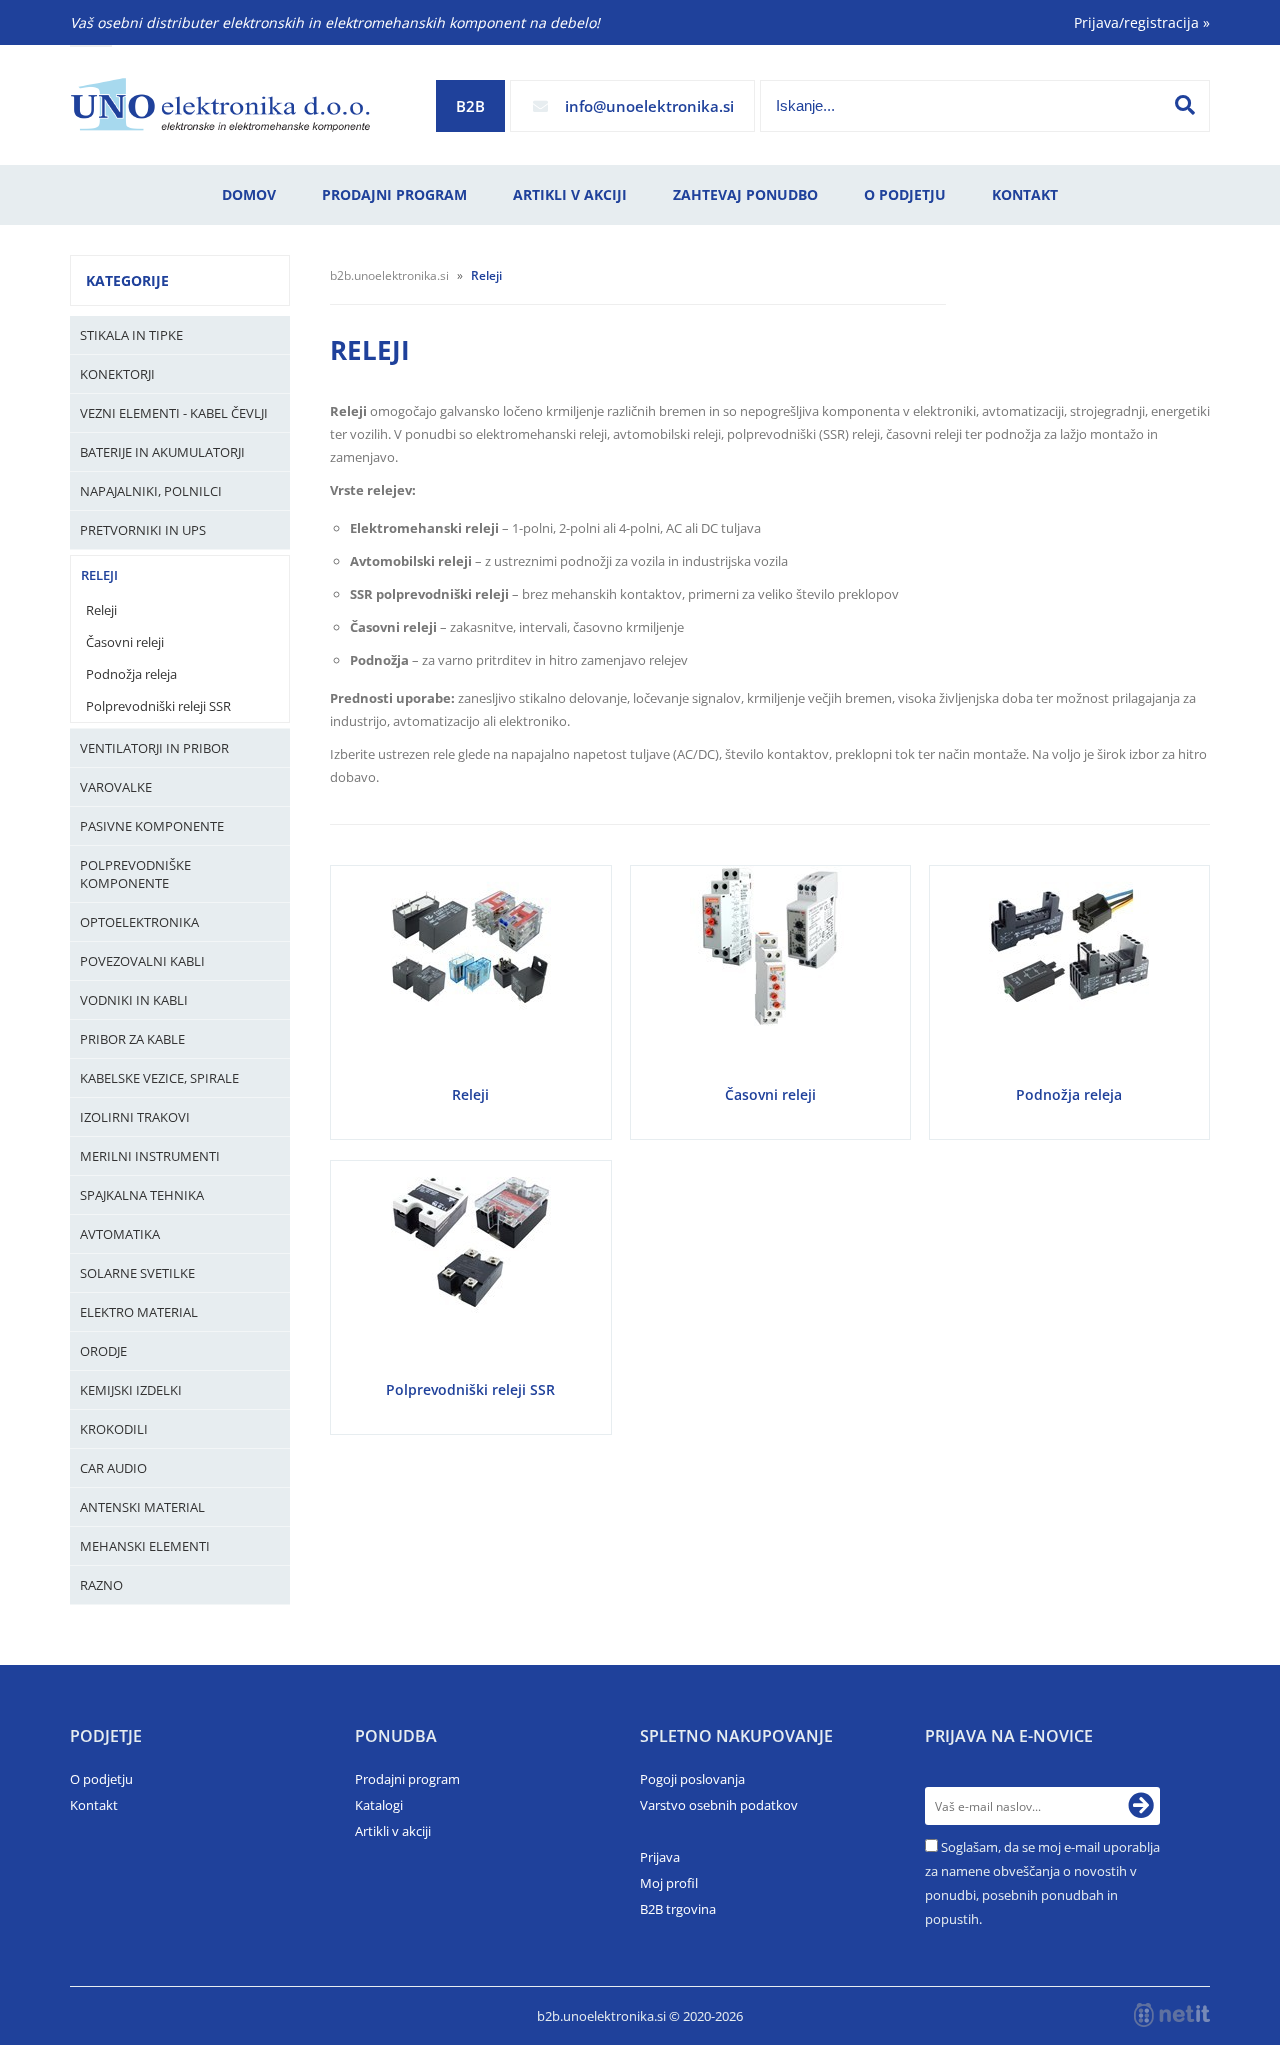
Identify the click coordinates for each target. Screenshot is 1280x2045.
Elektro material (139, 1312)
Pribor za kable (132, 1039)
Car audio (113, 1468)
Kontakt (1025, 194)
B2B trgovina (678, 1909)
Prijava (660, 1857)
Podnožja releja (131, 674)
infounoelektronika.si (649, 106)
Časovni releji (125, 642)
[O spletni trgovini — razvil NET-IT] (1172, 2015)
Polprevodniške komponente (135, 874)
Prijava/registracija (1142, 22)
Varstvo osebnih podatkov (719, 1805)
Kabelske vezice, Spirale (159, 1078)
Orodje (103, 1351)
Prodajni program (394, 194)
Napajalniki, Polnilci (151, 491)
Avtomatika (120, 1234)
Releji (99, 575)
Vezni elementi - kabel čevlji (174, 413)
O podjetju (905, 194)
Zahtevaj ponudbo (745, 194)
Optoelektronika (139, 922)
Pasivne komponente (152, 826)
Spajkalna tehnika (142, 1195)
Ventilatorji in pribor (154, 748)
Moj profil (669, 1883)
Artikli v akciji (570, 194)
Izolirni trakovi (135, 1117)
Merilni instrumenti (150, 1156)
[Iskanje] (1185, 105)
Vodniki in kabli (134, 1000)
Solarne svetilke (137, 1273)
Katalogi (379, 1805)
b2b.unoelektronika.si (389, 275)
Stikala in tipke (131, 335)
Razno (101, 1585)
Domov (249, 194)
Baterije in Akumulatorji (162, 452)
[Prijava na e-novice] (1141, 1806)
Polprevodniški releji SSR (158, 706)
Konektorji (117, 374)
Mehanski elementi (145, 1546)
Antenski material (142, 1507)
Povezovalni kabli (142, 961)
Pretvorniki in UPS (143, 530)
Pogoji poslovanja (692, 1779)
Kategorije (127, 280)
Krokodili (114, 1429)
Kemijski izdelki (131, 1390)
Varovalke (116, 787)
